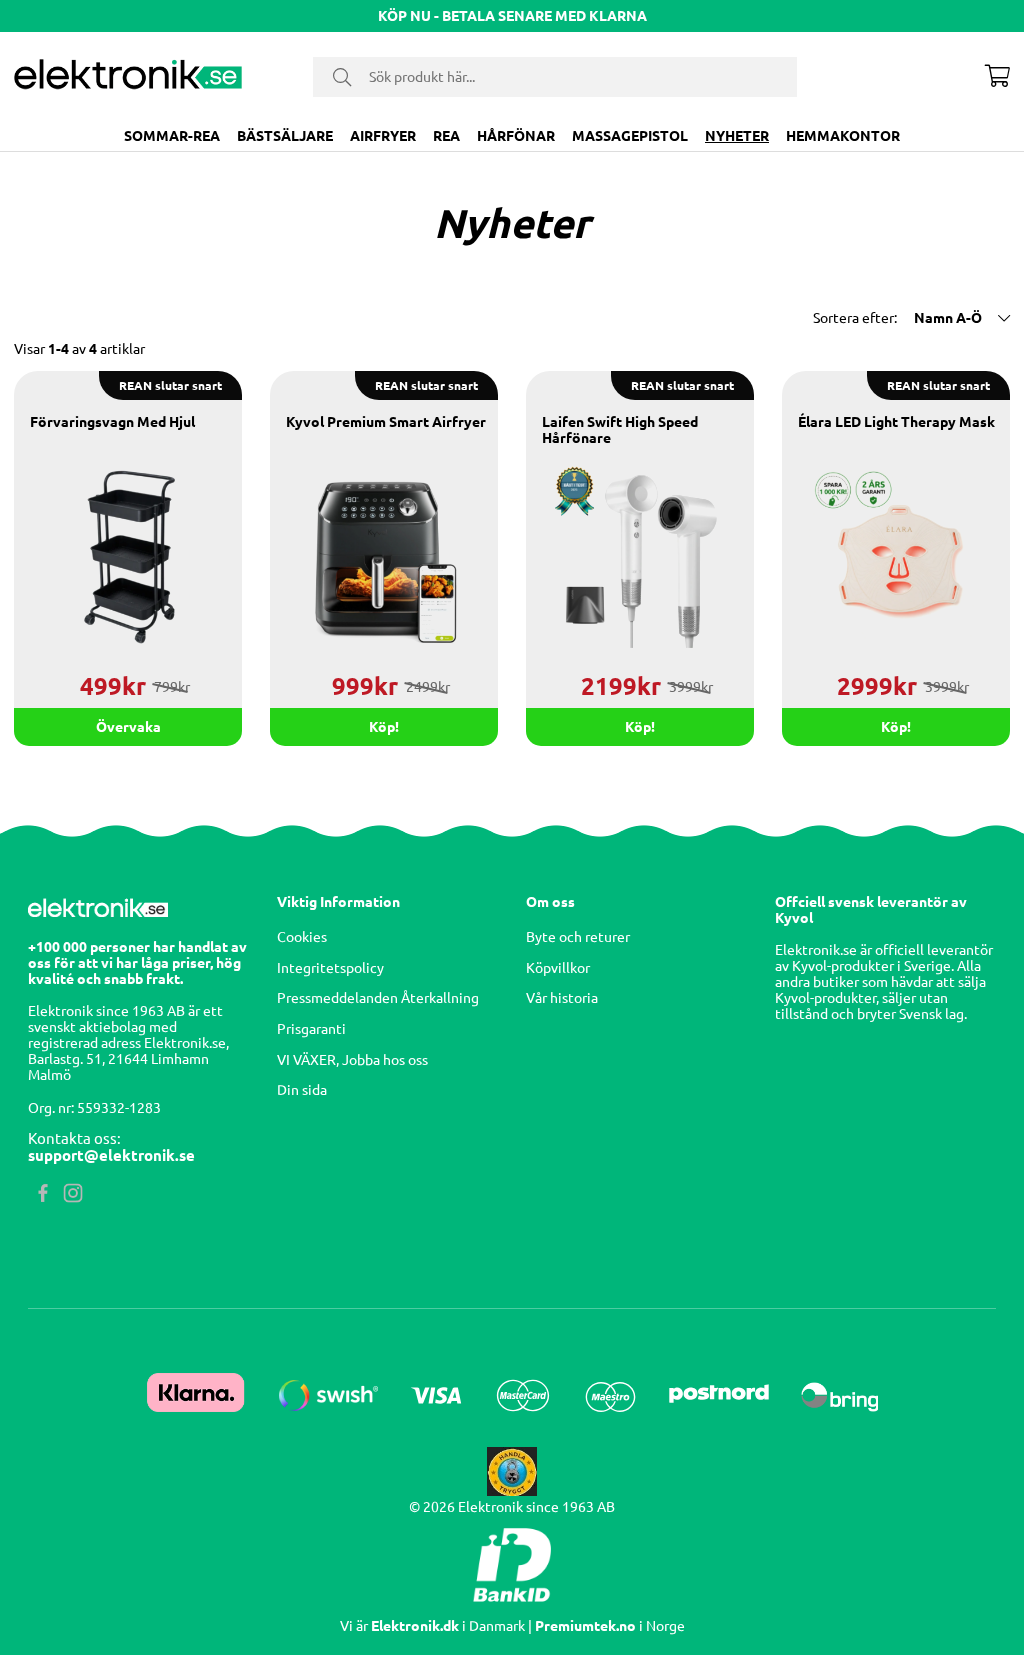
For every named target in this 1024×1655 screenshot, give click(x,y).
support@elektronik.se (111, 1155)
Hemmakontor (843, 136)
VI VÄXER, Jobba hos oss (352, 1060)
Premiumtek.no (585, 1626)
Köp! (640, 727)
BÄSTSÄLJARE (285, 136)
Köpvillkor (558, 968)
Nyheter (737, 136)
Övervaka (128, 727)
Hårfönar (516, 136)
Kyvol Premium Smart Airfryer (386, 422)
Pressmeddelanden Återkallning (378, 998)
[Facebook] (43, 1203)
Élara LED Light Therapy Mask (896, 422)
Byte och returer (578, 937)
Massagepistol (630, 136)
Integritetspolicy (330, 968)
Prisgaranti (311, 1029)
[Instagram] (73, 1203)
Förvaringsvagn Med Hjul (112, 422)
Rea (446, 136)
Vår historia (562, 998)
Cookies (302, 937)
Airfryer (383, 136)
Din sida (302, 1090)
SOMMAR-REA (172, 136)
